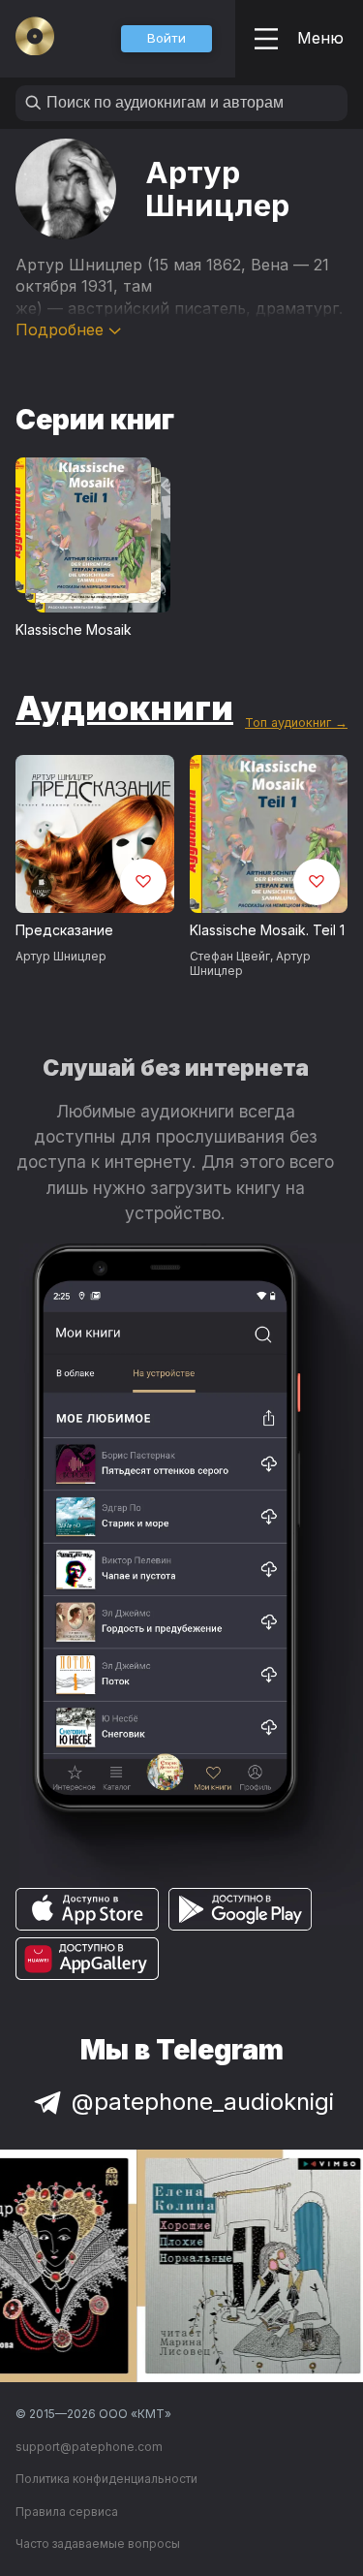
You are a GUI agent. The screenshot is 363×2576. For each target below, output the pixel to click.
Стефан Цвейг (230, 956)
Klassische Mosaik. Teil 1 (267, 930)
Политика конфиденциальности (106, 2479)
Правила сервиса (67, 2512)
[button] (166, 39)
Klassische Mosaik (74, 629)
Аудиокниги (124, 707)
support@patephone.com (89, 2447)
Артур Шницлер (61, 956)
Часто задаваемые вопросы (98, 2544)
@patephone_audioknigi (203, 2102)
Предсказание (64, 930)
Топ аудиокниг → (296, 723)
